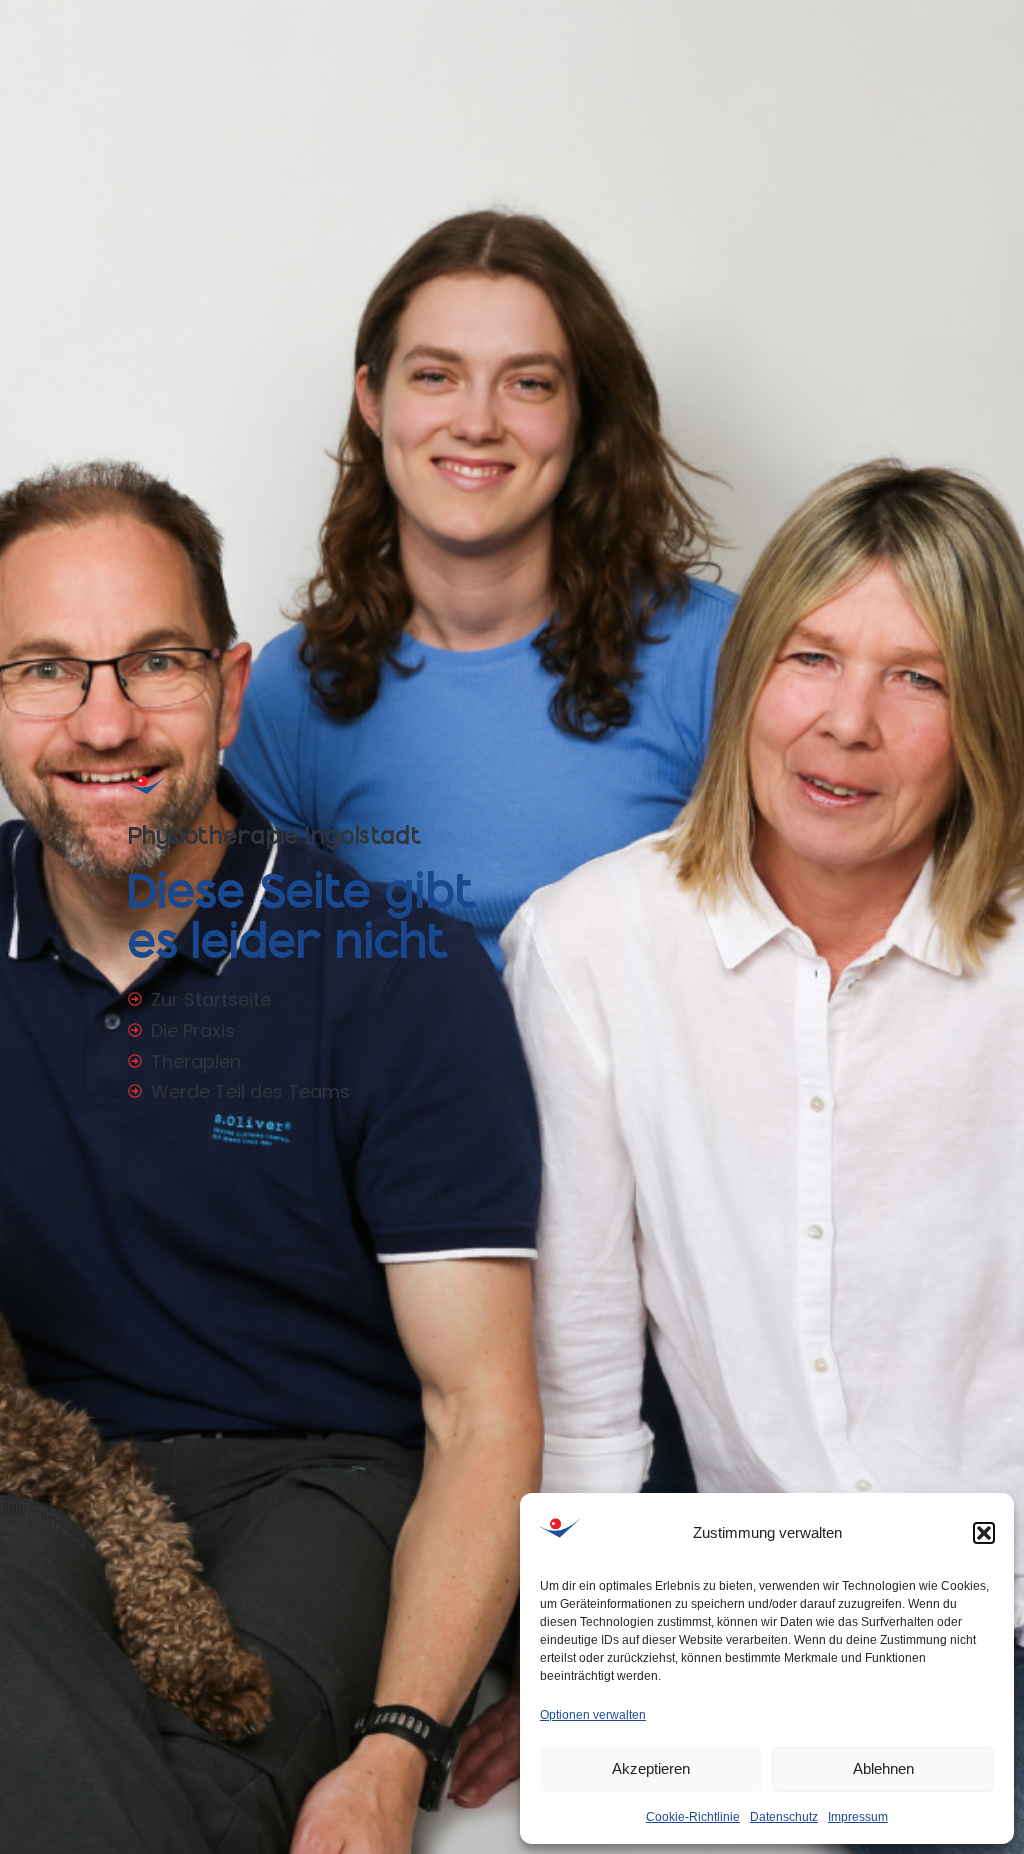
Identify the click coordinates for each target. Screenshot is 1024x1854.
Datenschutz (784, 1817)
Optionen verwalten (593, 1715)
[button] (984, 1533)
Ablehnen (883, 1768)
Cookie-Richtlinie (693, 1817)
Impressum (858, 1817)
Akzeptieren (651, 1768)
